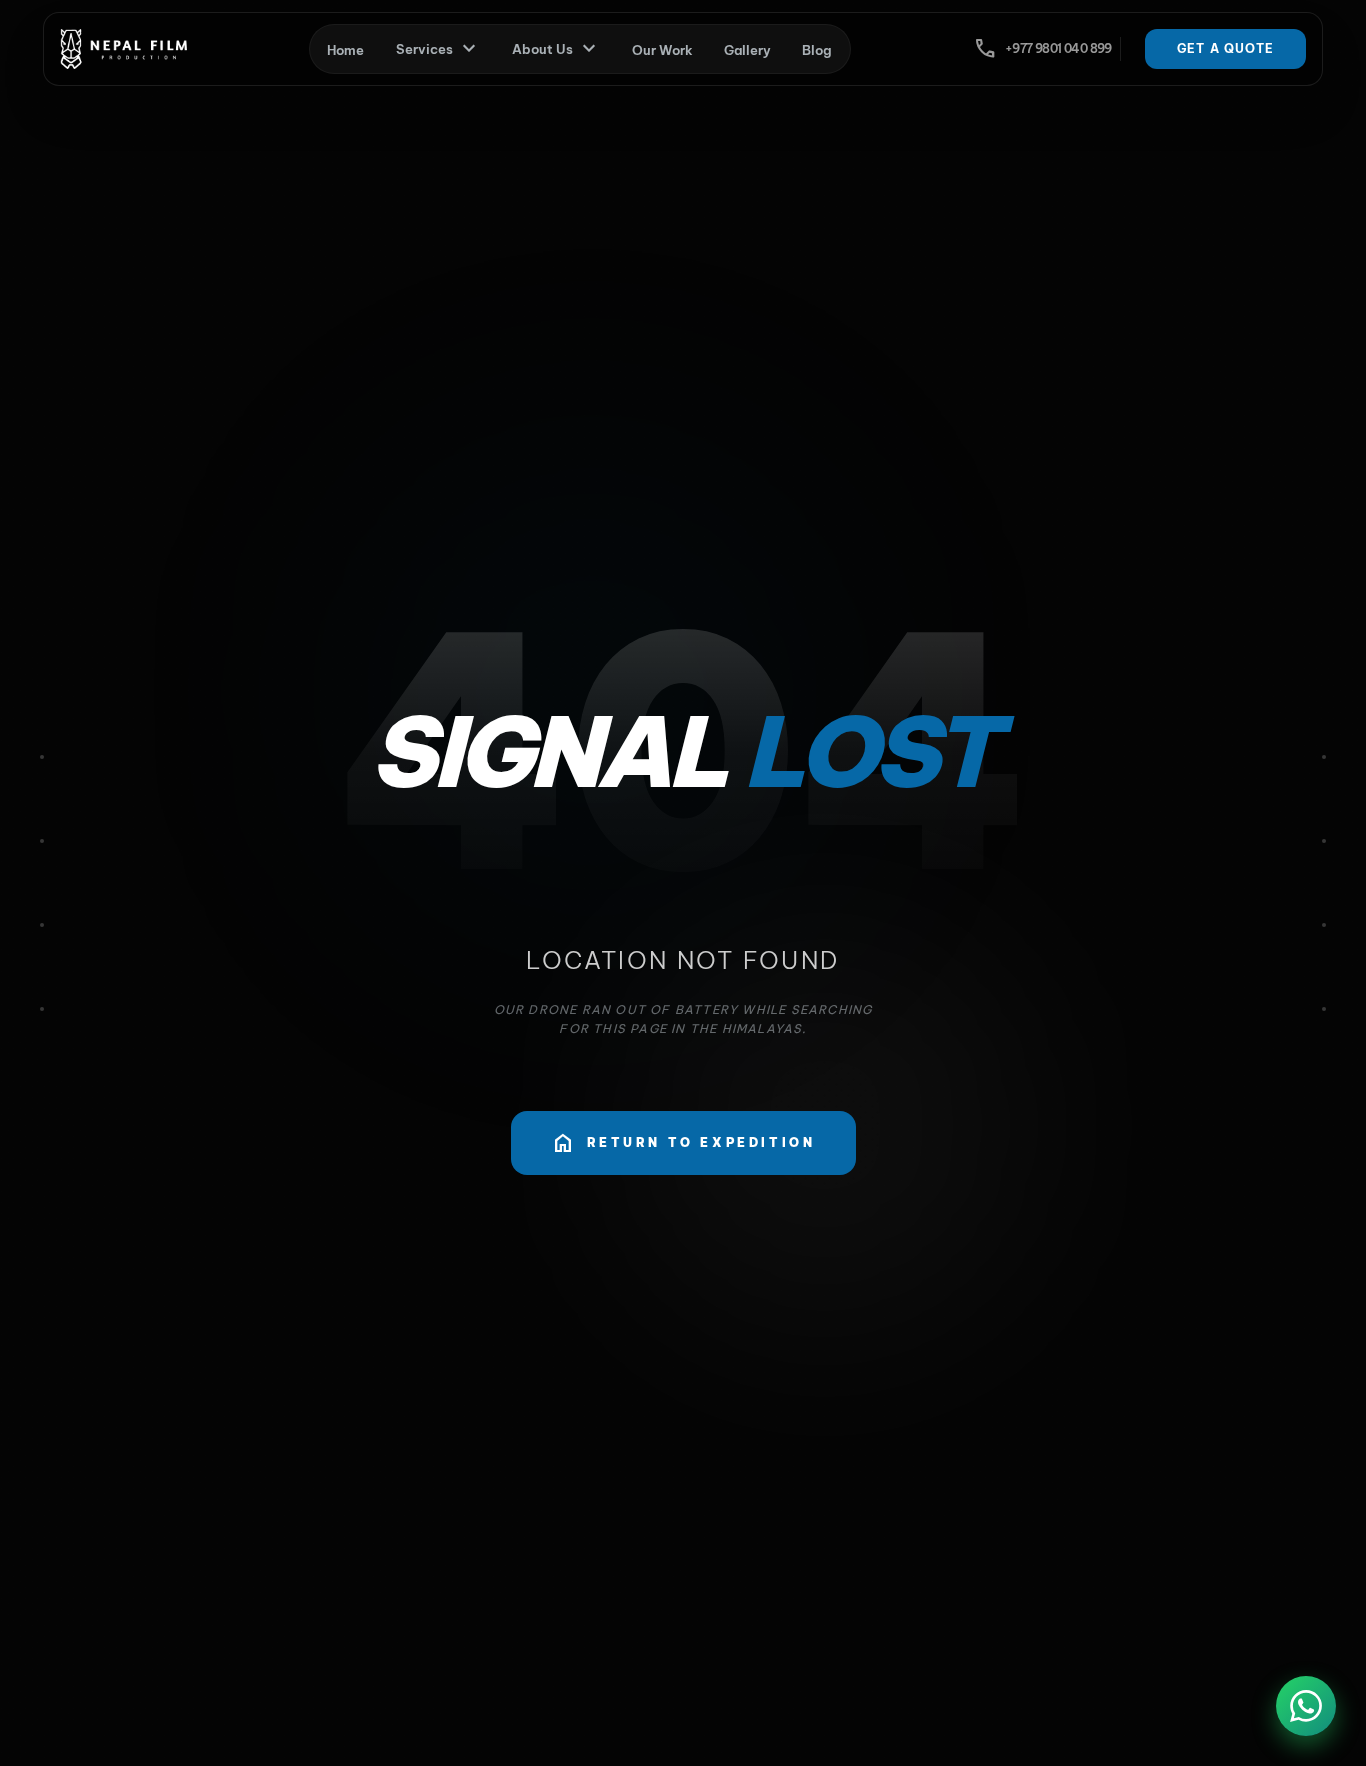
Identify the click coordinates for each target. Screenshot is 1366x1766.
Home (345, 50)
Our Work (662, 50)
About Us (556, 49)
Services (438, 49)
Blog (817, 50)
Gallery (747, 50)
